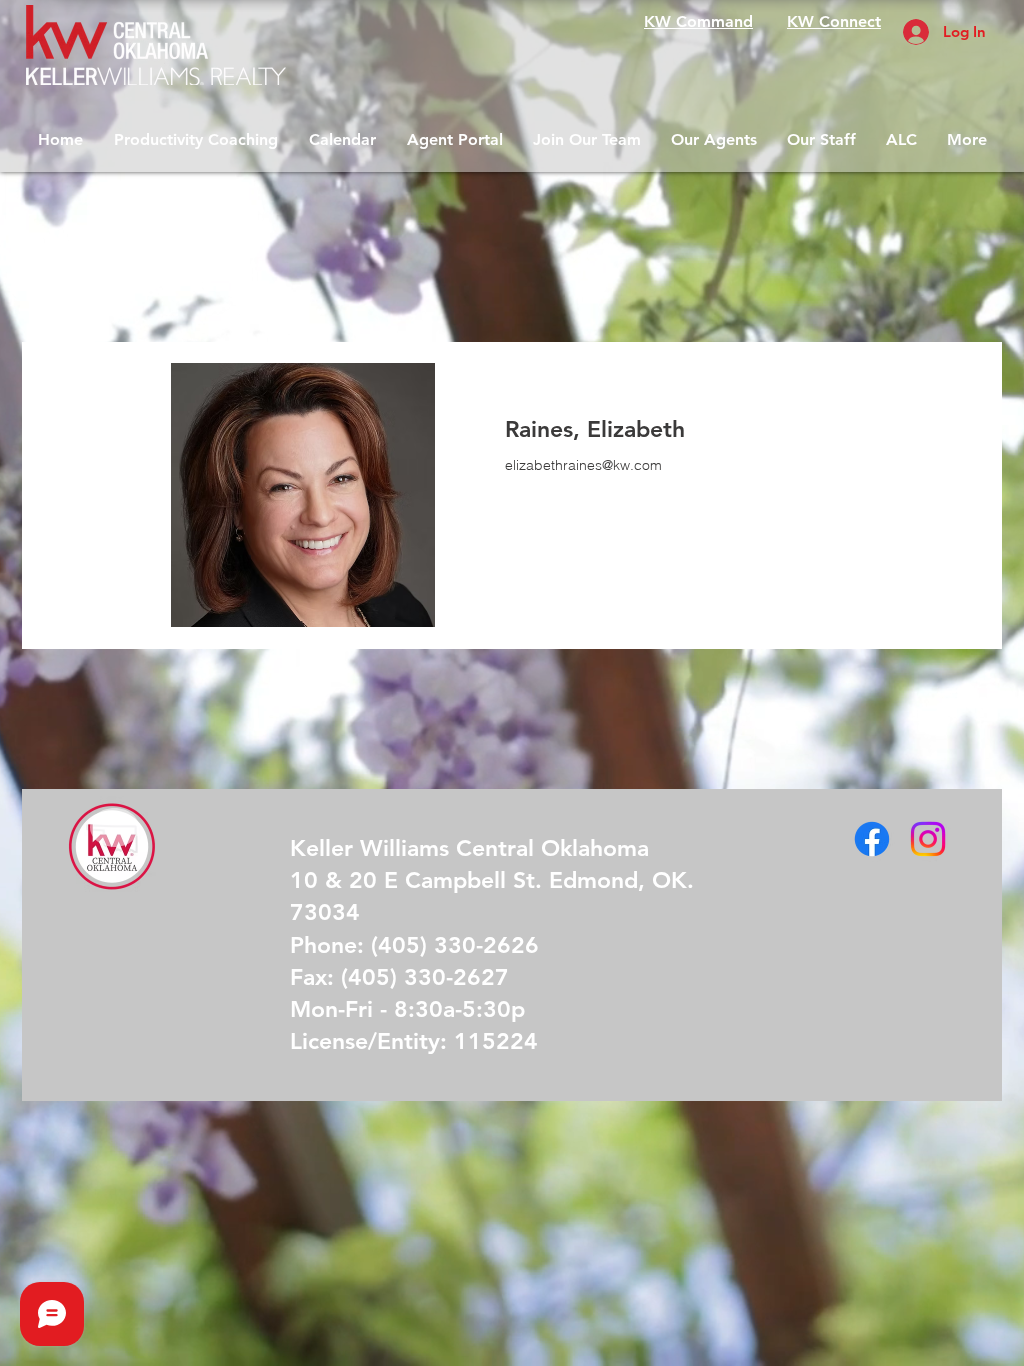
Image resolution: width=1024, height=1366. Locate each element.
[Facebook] (872, 839)
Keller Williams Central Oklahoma (469, 848)
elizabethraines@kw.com (583, 465)
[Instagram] (928, 839)
